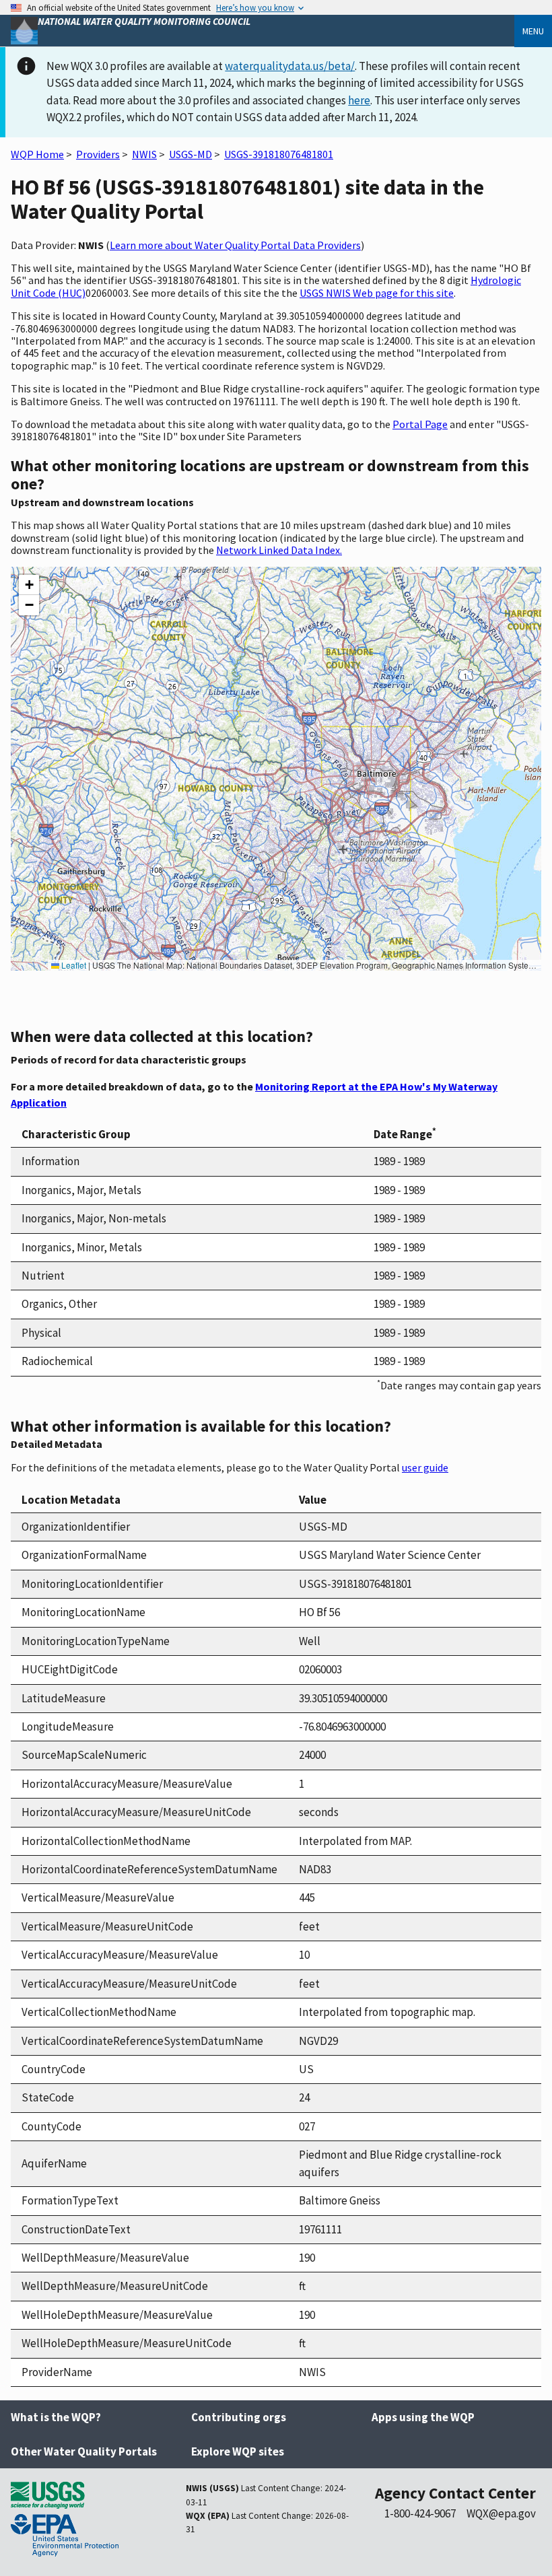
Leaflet (73, 965)
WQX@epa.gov (501, 2513)
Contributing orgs (239, 2417)
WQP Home (37, 154)
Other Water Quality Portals (84, 2451)
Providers (98, 154)
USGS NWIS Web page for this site (377, 293)
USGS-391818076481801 (279, 154)
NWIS (144, 154)
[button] (29, 585)
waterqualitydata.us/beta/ (290, 66)
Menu (533, 31)
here (359, 100)
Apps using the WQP (423, 2417)
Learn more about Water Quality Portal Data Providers (235, 245)
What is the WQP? (56, 2417)
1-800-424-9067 (420, 2513)
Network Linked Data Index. (279, 550)
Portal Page (420, 424)
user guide (425, 1467)
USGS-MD (191, 154)
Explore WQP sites (238, 2451)
